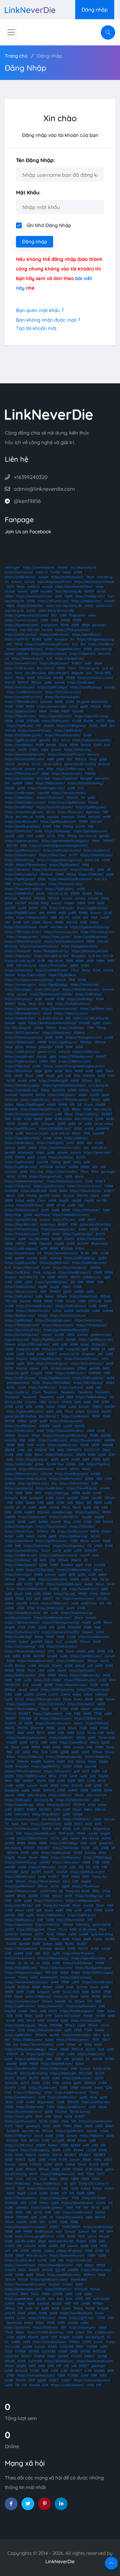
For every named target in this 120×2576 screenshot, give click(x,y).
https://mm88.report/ (75, 1272)
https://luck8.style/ (19, 1527)
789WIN (23, 1762)
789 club (11, 1301)
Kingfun (11, 1277)
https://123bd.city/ (28, 2092)
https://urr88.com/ (19, 2145)
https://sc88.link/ (18, 1272)
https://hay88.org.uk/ (32, 1459)
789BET (108, 841)
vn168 (52, 1200)
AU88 (74, 1344)
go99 (48, 1071)
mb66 (105, 898)
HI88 (35, 1853)
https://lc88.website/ (88, 1378)
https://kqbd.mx (92, 2136)
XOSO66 (41, 1450)
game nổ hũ (47, 1052)
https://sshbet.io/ (97, 850)
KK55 (28, 1584)
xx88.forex (89, 1603)
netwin (57, 1896)
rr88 (44, 908)
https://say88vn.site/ (46, 1359)
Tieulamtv (51, 1392)
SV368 (96, 1474)
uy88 (96, 1023)
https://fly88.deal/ (63, 975)
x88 (42, 913)
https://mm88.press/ (86, 687)
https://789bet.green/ (73, 2040)
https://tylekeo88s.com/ (25, 1411)
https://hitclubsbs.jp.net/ (24, 735)
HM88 (32, 1244)
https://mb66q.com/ (86, 601)
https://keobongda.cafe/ (46, 788)
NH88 (21, 1843)
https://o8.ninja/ (17, 869)
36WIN (81, 1455)
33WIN (40, 1095)
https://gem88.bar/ (87, 634)
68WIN (63, 1277)
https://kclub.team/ (54, 663)
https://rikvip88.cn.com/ (23, 1613)
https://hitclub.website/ (49, 654)
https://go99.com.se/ (52, 1541)
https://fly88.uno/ (20, 726)
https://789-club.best (34, 1344)
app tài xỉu (56, 961)
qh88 (80, 1143)
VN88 (98, 1546)
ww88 (89, 1128)
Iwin (107, 745)
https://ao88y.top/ (89, 1896)
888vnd (100, 1809)
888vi (88, 1809)
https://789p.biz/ (82, 1527)
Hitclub (96, 706)
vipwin (34, 1368)
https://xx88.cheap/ (78, 1963)
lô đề (41, 961)
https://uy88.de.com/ (21, 1167)
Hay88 (100, 1104)
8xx (83, 644)
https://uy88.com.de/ (21, 1263)
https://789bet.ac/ (88, 1718)
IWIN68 (84, 1023)
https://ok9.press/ (19, 999)
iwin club (101, 879)
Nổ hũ (51, 812)
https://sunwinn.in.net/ (84, 1186)
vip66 (58, 596)
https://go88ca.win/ (20, 1886)
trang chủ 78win (66, 1997)
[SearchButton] (108, 32)
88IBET (107, 1114)
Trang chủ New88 (56, 1905)
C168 (57, 826)
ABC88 (10, 1450)
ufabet (62, 567)
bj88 (101, 869)
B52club (11, 898)
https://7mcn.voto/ (53, 965)
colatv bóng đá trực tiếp (56, 611)
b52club (104, 764)
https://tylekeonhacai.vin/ (39, 946)
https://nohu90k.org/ (21, 1862)
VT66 (31, 1608)
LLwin (46, 1268)
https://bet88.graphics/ (23, 826)
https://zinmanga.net (39, 567)
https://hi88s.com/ (56, 721)
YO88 (71, 1949)
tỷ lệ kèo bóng (102, 1934)
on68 (40, 1354)
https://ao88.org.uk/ (20, 2025)
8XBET (100, 1181)
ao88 (101, 903)
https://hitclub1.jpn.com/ (53, 1320)
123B (24, 1498)
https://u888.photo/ (20, 1052)
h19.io (66, 1507)
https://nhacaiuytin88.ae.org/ (65, 1435)
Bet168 (51, 745)
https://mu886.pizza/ (21, 1426)
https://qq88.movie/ (20, 2006)
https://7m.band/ (18, 951)
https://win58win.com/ (22, 1829)
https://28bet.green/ (21, 1565)
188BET (10, 1004)
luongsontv (50, 625)
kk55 (43, 1560)
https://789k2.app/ (98, 1857)
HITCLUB (11, 1100)
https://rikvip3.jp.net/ (92, 1325)
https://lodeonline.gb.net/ (24, 812)
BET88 (10, 1421)
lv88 (104, 1507)
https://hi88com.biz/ (20, 1287)
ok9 (9, 644)
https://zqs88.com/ (21, 1704)
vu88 (60, 1397)
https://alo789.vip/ (19, 1905)
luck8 (101, 1076)
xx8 (7, 1656)
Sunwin (96, 913)
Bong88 (86, 778)
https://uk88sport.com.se (58, 1555)
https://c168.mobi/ (42, 1867)
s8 (104, 1349)
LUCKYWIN (48, 1891)
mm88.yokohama (18, 1618)
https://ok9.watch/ (32, 975)
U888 (43, 1061)
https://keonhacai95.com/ (24, 759)
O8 (79, 1104)
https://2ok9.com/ (19, 831)
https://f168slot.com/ (20, 716)
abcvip (81, 1762)
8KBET (63, 1224)
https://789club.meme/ (22, 1622)
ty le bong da (98, 1085)
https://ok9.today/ (64, 1843)
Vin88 (9, 1306)
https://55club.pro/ (91, 1239)
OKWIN (52, 2020)
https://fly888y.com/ (48, 1339)
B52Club (11, 946)
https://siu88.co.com (73, 1531)
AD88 (105, 1402)
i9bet (50, 769)
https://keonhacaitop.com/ (25, 754)
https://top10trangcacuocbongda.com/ (59, 846)
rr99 (49, 2016)
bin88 (59, 702)
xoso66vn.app (62, 1512)
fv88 (57, 1809)
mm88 (88, 2016)
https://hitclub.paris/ (86, 2020)
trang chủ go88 (16, 1373)
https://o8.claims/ (81, 1704)
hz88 (69, 1176)
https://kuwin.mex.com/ (53, 1723)
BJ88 (27, 1656)
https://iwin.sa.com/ (20, 687)
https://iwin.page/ (18, 989)
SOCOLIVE (92, 1450)
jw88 (78, 1910)
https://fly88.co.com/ (21, 1061)
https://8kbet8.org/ (20, 860)
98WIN (108, 1522)
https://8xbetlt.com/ (20, 1018)
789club (81, 759)
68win (79, 1176)
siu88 (22, 908)
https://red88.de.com (21, 1555)
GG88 (70, 702)
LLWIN (80, 826)
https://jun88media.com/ (53, 1618)
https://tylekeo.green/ (22, 841)
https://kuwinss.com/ (71, 1685)
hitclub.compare (63, 1368)
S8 (80, 1124)
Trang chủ (16, 56)
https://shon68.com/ (97, 1982)
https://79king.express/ (73, 630)
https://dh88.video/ (20, 1143)
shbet (83, 1095)
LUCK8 (91, 2150)
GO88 (93, 726)
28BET (48, 1598)
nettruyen (12, 567)
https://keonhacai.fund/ (34, 596)
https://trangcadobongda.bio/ (60, 860)
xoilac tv (42, 572)
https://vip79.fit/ (17, 639)
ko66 (10, 1459)
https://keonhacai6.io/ (37, 2044)
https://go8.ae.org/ (73, 1536)
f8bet (96, 841)
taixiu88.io (99, 1148)
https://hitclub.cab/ (85, 985)
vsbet (80, 961)
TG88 (107, 1541)
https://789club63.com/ (22, 1325)
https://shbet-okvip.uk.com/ (26, 1479)
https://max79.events (79, 1953)
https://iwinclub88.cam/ (64, 1584)
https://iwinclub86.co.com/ (64, 941)
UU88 (17, 1119)
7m (72, 639)
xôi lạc (101, 591)
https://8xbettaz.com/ (22, 1210)
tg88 (53, 1057)
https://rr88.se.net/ (20, 668)
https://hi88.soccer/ (77, 2078)
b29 (27, 922)
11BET (106, 2040)
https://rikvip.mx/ (18, 1186)
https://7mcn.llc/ (82, 869)
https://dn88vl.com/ (66, 1857)
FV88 (59, 1301)
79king (72, 836)
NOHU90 (26, 1095)
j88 (73, 1282)
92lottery (83, 1925)
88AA (98, 1503)
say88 (43, 1287)
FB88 (59, 1047)
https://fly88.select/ (64, 865)
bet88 (9, 654)
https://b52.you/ (47, 989)
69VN (102, 1781)
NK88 (79, 1071)
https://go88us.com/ (20, 2121)
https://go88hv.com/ (49, 1186)
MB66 (10, 606)
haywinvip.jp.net (17, 1339)
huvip (111, 1584)
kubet (67, 572)
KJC (75, 644)
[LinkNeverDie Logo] (30, 9)
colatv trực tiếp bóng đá (64, 606)
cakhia (38, 1028)
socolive (47, 591)
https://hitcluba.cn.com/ (64, 1181)
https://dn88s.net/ (43, 1387)
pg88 (26, 1790)
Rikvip (20, 678)
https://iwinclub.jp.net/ (61, 932)
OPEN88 (33, 721)
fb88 (69, 961)
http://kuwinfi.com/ (84, 1589)
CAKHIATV (74, 1450)
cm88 (107, 817)
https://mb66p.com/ (90, 596)
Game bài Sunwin (68, 2016)
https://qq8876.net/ (35, 1100)
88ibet (53, 2145)
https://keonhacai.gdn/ (63, 697)
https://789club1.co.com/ (23, 941)
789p (22, 1579)
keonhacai (26, 1152)
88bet (85, 1167)
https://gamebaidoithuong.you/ (65, 841)
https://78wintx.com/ (32, 917)
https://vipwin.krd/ (19, 1925)
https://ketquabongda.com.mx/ (28, 1114)
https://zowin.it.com (20, 1253)
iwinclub (46, 702)
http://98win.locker (71, 1920)
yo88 (72, 913)
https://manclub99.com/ (66, 754)
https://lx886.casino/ (20, 1675)
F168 (61, 836)
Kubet (80, 1248)
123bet (82, 1368)
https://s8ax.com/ (66, 1862)
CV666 (45, 1896)
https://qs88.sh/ (61, 1738)
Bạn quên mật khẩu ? (40, 310)
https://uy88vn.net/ (81, 2006)
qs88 (72, 1124)
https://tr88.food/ (50, 1608)
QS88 (74, 965)
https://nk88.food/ (70, 1661)
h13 (88, 1867)
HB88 (84, 1790)
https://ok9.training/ (20, 1646)
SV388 (10, 1843)
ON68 (98, 1272)
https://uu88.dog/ (18, 1637)
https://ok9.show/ (30, 1205)
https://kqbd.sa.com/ (76, 1977)
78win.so (46, 874)
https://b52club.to (18, 1071)
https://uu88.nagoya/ (21, 1248)
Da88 (36, 1944)
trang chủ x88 (52, 1349)
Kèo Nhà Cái (28, 1277)
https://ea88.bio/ (72, 1028)
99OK (67, 1829)
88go (28, 2016)
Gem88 (24, 1944)
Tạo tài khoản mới (36, 328)
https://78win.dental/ (44, 1881)
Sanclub (96, 822)
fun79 (63, 1867)
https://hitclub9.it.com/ (22, 1234)
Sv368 (20, 721)
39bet (36, 1435)
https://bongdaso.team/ (80, 946)
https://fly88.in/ (98, 1464)
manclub (68, 817)
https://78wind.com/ (31, 865)
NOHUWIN (13, 1939)
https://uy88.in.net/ (55, 1263)
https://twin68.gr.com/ (72, 1474)
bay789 (10, 2011)
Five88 (11, 1944)
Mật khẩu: (28, 192)
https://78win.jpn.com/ (43, 1699)
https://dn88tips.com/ (58, 1690)
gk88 (48, 1119)
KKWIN (44, 1666)
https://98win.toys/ (20, 1531)
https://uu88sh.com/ (94, 1637)
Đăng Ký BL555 (59, 1805)
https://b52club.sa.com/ (63, 692)
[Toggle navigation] (11, 32)
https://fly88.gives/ (60, 889)
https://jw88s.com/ (53, 1579)
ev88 (62, 913)
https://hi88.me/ (91, 874)
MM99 (107, 1512)
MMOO (20, 1244)
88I (68, 1018)
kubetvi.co (48, 1224)
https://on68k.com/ (62, 2097)
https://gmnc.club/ (98, 1152)
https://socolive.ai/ (19, 1488)
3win (24, 1824)
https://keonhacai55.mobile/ (51, 994)
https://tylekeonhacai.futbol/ (27, 615)
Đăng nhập (95, 10)
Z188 (72, 980)
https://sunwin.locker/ (21, 620)
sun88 (84, 1934)
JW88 (9, 1608)
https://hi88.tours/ (59, 1455)
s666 (77, 1402)
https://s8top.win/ (58, 1771)
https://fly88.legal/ (30, 1104)
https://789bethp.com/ (76, 1057)
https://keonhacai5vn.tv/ (24, 2112)
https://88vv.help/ (48, 1680)
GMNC (81, 817)
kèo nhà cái (103, 649)
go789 (9, 1929)
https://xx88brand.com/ (24, 692)
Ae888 (69, 1311)
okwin (34, 1690)
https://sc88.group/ (72, 726)
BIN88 (37, 639)
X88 (94, 1579)
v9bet (9, 596)
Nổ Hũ (95, 1536)
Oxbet (48, 1944)
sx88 (88, 1910)
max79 (85, 1555)
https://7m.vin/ (64, 1220)
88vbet (20, 1666)
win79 (22, 750)
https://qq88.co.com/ (70, 2092)
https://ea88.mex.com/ (89, 1263)
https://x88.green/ (62, 1095)
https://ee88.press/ (20, 1920)
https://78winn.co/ (86, 1886)
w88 (87, 1162)
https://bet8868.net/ (40, 1833)
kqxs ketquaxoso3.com (54, 582)
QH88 (48, 1685)
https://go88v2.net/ (63, 1445)
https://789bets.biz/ (20, 1042)
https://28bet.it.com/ (56, 1718)
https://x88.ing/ (87, 1114)
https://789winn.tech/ (93, 1690)
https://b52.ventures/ (87, 1363)
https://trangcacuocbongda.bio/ (29, 980)
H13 (102, 1603)
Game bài (92, 860)
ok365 (20, 1785)
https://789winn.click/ (80, 1680)
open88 (78, 711)
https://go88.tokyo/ (52, 687)
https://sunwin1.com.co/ (68, 1315)
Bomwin (93, 754)
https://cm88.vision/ (20, 793)
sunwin (43, 577)
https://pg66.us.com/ (20, 711)
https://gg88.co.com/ (21, 740)
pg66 (79, 1565)
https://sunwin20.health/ (61, 1632)
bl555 (9, 1133)
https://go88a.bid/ (19, 1320)
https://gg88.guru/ (63, 1042)
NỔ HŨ (64, 917)
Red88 (110, 1939)
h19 (39, 726)
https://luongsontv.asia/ (93, 1968)
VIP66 (31, 601)
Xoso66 (109, 601)
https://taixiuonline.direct (65, 1431)
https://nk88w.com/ (32, 1589)
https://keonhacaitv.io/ (70, 1268)
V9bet (34, 750)
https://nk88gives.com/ (83, 1901)
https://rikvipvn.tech (20, 1958)
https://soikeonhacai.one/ (24, 1181)
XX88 (44, 620)
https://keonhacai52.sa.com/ (27, 1982)
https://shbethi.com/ (20, 855)
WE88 (94, 1229)
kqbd (45, 750)
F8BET (97, 1407)
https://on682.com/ (53, 1440)
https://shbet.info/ (19, 970)
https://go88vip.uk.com (87, 1872)
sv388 (78, 572)
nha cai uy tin (89, 668)
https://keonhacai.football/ (94, 582)
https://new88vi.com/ (21, 2068)
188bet (48, 1987)
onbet (51, 1407)
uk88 (90, 961)
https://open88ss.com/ (89, 1958)
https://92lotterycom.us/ (24, 1037)
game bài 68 (102, 1925)
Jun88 (54, 711)
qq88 (22, 1239)
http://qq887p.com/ (31, 1776)
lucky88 (36, 1373)
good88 (36, 1642)
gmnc (19, 1047)
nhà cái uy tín (58, 893)
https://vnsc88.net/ (20, 1057)
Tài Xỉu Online (49, 2121)
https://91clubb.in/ (86, 1210)
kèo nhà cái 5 (49, 1416)
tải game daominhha (92, 702)
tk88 (86, 865)
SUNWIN (59, 1090)
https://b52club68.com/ (23, 1013)
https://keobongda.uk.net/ (26, 1738)
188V (81, 1781)
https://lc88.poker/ (51, 1915)
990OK (10, 1963)
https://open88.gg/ (19, 1805)
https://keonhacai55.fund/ (40, 1109)
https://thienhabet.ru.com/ (25, 802)
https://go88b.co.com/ (91, 937)
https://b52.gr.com (31, 1929)
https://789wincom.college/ (25, 2049)
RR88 (65, 625)
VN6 (68, 1714)
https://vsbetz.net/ (32, 1517)
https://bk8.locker (66, 1848)
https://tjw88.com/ (43, 2088)
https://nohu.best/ (19, 1541)
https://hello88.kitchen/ (73, 1004)
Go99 (45, 1210)
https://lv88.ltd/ (76, 1138)
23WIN (69, 1239)
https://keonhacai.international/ (52, 1023)
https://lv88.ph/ (97, 1723)
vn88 (81, 1220)
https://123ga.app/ (40, 1570)
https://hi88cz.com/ (28, 2040)
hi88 (73, 1867)
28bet (66, 1287)
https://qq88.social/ (56, 1853)
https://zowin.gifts (19, 2116)
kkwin (19, 1594)
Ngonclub (93, 812)
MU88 (9, 865)
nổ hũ (73, 706)
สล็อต (45, 774)
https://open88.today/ (92, 716)
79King (68, 826)
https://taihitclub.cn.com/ (62, 850)
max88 (58, 678)
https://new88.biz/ (19, 745)
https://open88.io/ (73, 1742)
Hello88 (107, 1445)
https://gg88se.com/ (54, 1378)
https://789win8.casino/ (71, 1100)
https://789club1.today (22, 1229)
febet (92, 1762)
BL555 (81, 1157)
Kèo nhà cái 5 (59, 673)
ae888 (17, 783)
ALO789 (12, 846)
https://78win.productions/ (25, 1651)
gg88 (52, 1536)
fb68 (19, 2016)
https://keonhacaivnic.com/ (60, 1148)
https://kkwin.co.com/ (21, 1292)
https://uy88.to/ (87, 1512)
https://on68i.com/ (76, 1416)
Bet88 (88, 721)
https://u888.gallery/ (80, 1258)
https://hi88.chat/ (89, 994)
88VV (92, 1220)
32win (46, 1550)
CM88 (29, 783)
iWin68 (71, 1339)
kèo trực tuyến (37, 1133)
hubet (20, 1200)
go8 (60, 1076)
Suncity (90, 1853)
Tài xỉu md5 (96, 1733)
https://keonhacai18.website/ (70, 879)
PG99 (107, 706)
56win (18, 1997)
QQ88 (9, 1776)
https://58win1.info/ (74, 1483)
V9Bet (61, 1934)
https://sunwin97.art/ (21, 663)
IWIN (10, 587)
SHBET (77, 663)
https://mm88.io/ (101, 644)
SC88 (97, 970)
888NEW (11, 1109)
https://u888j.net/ (86, 1052)
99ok (95, 1172)
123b (77, 1076)
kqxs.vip (56, 1258)
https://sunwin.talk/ (52, 706)
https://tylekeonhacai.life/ (92, 740)
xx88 (63, 615)
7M (106, 1785)
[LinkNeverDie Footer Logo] (49, 414)
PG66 (37, 1272)
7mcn (18, 673)
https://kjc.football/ (20, 778)
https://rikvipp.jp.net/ (22, 937)
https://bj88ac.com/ (20, 1315)
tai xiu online (104, 1124)
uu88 (71, 788)
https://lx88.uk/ (60, 1795)
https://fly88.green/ (20, 879)
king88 (10, 1627)
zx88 (67, 1809)
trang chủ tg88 (77, 1349)
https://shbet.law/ (52, 855)
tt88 (8, 1076)
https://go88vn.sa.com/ (23, 850)
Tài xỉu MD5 (103, 673)
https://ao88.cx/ (17, 1392)
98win (96, 1100)
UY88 (71, 1244)
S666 (30, 1363)
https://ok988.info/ (19, 893)
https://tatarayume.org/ (61, 1622)
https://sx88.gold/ (50, 1143)
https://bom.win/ (70, 812)
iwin (89, 673)
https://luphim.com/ (67, 774)
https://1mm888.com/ (21, 1968)
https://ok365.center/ (21, 634)
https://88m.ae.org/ (88, 1383)
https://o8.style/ (62, 908)
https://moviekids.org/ (22, 1090)
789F (38, 1493)
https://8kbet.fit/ (98, 1757)
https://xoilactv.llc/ (19, 1464)
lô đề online (63, 1119)
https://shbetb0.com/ (96, 855)
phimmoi (37, 1728)
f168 (105, 812)
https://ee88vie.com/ (67, 577)
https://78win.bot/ (50, 798)
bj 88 (85, 1253)
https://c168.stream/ (62, 1646)
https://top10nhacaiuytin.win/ (47, 644)
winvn (57, 1311)
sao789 (20, 903)
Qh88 (28, 1215)
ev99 (70, 1143)
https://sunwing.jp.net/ (58, 1229)
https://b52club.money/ (86, 783)
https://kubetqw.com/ (67, 1421)
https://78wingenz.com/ (84, 1037)
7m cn (63, 1929)
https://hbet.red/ (26, 1268)
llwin (96, 1555)
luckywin (49, 1272)
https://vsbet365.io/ (64, 1517)
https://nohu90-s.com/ (22, 1632)
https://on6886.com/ (20, 2097)
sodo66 (108, 1311)
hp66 (15, 1824)
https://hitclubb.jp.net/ (98, 932)
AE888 (41, 2145)
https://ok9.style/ (18, 1574)
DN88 (63, 1191)
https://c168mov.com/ (75, 1061)
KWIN (34, 1603)
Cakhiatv (101, 1694)
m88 (30, 1445)
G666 (19, 1493)
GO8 (44, 1752)
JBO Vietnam (96, 1795)
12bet (101, 2011)
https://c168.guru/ (18, 2136)
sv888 (54, 1589)
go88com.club (101, 1335)
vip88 (72, 1934)
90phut (79, 1033)
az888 (9, 1363)
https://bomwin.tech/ (28, 658)
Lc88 (58, 1114)
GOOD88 (12, 1872)
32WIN (57, 1666)
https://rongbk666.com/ (63, 649)
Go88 (48, 639)
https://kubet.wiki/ (30, 2107)
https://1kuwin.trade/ (86, 1440)
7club (50, 1934)
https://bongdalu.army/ (51, 951)
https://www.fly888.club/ (67, 802)
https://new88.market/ (69, 793)
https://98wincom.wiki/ (44, 2030)
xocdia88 (12, 1191)
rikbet (32, 1148)
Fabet (98, 1939)
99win (82, 2140)
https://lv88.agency (35, 2150)
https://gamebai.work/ (91, 831)
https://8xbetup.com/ (56, 1968)
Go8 (77, 1829)
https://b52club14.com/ (36, 1469)
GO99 (11, 1124)
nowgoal (61, 639)
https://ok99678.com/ (52, 970)
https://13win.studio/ (52, 1527)
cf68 (22, 1440)
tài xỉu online (52, 764)
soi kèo (47, 630)
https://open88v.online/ (23, 1138)
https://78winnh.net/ (53, 601)
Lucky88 (71, 1642)
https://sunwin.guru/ (20, 985)
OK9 (30, 836)
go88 (34, 591)
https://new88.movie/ (21, 822)
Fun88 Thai (55, 1464)
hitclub (10, 591)
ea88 (60, 1910)
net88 (40, 817)
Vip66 (69, 596)
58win (47, 922)
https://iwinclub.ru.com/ (95, 678)
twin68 (57, 1239)
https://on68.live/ (18, 1560)
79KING (90, 774)
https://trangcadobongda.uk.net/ (80, 1066)
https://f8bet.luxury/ (53, 1958)
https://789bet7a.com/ (33, 1311)
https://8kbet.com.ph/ (21, 1474)
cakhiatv (11, 630)
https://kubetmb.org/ (77, 1613)
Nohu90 (94, 817)
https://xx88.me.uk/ (55, 634)
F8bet (94, 922)
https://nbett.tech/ (49, 1901)
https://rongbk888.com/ (25, 649)
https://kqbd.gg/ (57, 1493)
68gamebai (100, 1244)
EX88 (19, 1503)
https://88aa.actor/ (50, 783)
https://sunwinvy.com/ (22, 1819)
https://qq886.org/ (29, 2059)
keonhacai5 (49, 1977)
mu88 (50, 1076)
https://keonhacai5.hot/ (23, 1330)
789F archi (66, 1833)
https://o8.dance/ (52, 1704)
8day (45, 903)
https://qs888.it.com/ (86, 1656)
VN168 (109, 1186)
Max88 (10, 788)
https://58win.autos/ (86, 1191)
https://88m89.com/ (20, 1877)
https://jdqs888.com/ (57, 2064)
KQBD (104, 1762)
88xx (68, 1071)
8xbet (83, 1229)
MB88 (64, 2049)
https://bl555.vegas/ (98, 1973)
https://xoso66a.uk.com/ (36, 1661)
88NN (95, 1531)
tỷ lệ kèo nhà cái (101, 956)
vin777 (39, 1934)
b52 (54, 615)
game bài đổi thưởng (80, 764)
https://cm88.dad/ (81, 682)
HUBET (30, 1512)
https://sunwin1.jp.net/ (22, 1335)
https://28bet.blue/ (19, 798)
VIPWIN (43, 1531)
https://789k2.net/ (55, 1603)
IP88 (8, 1997)
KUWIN (62, 1469)
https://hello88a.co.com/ (71, 1215)
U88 (99, 1479)
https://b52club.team (21, 927)
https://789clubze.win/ (22, 774)
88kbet (10, 1690)
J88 (103, 1167)
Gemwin (108, 989)
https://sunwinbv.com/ (22, 2001)
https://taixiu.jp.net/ (56, 937)
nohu (77, 1162)
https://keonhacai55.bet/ (74, 587)
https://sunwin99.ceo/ (35, 730)
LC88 (28, 1119)
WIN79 (83, 1949)
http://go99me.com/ (33, 1483)
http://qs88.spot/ (82, 1670)
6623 (46, 1953)
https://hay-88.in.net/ (21, 1224)
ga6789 (10, 908)
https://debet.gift (63, 2073)
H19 (52, 1450)
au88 (59, 1071)
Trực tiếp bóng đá (68, 591)
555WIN (79, 1805)
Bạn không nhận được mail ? (48, 320)
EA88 (51, 1277)
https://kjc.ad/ (65, 1594)
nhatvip (22, 1368)
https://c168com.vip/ (85, 1675)
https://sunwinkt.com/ (96, 2121)
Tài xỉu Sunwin (80, 2112)
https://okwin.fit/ (51, 2006)
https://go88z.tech (70, 2131)
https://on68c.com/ (19, 1431)
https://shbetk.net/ (57, 1033)
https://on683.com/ (72, 2107)
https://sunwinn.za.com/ (55, 807)
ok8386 (95, 1268)
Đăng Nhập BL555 (46, 1814)
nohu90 (103, 941)
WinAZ (80, 1666)
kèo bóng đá (44, 1800)
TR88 (20, 1598)
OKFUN (10, 1714)
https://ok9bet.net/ (96, 2102)
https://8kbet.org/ (78, 750)
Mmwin (10, 1344)
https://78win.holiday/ (21, 1709)
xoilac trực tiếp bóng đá (91, 1018)
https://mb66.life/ (30, 606)
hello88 (100, 1565)
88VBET (45, 1809)
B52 (56, 740)
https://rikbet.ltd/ (83, 654)
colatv (89, 606)
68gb (38, 1071)
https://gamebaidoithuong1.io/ (66, 1330)
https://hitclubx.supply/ (22, 1085)
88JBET (24, 1714)
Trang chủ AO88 (77, 1891)
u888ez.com (92, 1277)
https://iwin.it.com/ (88, 1320)
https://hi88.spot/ (18, 1800)
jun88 (40, 893)
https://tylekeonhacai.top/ (90, 927)
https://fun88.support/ (77, 2011)
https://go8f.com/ (40, 2054)
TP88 (98, 1714)
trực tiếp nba (30, 630)
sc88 (38, 831)
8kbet (98, 663)
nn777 (100, 721)
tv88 (95, 1483)
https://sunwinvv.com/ (61, 1253)
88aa (52, 1776)
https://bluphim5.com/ (22, 625)
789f (43, 1292)
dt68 (104, 726)
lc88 (8, 1512)
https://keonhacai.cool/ (50, 869)
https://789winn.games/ (23, 1771)
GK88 (97, 1642)
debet (103, 2107)
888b (20, 1570)
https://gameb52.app (21, 1220)
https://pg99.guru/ (82, 1915)
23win (63, 745)
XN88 (88, 1627)
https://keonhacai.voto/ (63, 735)
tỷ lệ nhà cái (60, 1133)
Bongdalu (79, 956)
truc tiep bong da (83, 567)
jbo (16, 2044)
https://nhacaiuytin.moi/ (90, 951)
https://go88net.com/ (96, 1009)
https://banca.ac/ (58, 831)
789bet (51, 1028)
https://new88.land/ (82, 1488)
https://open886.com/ (55, 716)
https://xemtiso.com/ (78, 1598)
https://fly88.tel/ (65, 778)
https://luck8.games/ (69, 1546)
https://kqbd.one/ (18, 956)
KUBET (54, 1877)
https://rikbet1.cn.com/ (71, 1013)
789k (87, 1133)
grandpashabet (18, 1383)
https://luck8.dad (34, 1191)
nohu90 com (37, 1795)
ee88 (31, 1200)
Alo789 (89, 591)
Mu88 (95, 1949)
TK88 (49, 1373)
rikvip (100, 587)
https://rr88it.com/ (71, 769)
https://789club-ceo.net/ (81, 989)
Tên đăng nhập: (35, 160)
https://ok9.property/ (21, 874)
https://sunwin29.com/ (82, 1359)
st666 (50, 1498)
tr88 (45, 1368)
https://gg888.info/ (46, 1766)
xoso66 (47, 587)
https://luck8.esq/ (37, 1546)
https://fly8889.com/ (21, 913)
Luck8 (42, 1157)
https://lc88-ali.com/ (71, 1306)
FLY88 (77, 721)
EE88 (42, 879)
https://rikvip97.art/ (70, 658)
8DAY (27, 1939)
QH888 (10, 1483)
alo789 (106, 1411)
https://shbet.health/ (62, 1172)
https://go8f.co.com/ (46, 1824)
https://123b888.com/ (55, 1128)
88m (8, 1781)
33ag (67, 1522)
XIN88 (74, 1579)
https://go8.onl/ (71, 1387)
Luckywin (48, 1124)
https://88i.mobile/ (57, 1383)
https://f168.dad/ (17, 1066)
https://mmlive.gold (53, 1081)
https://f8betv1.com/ (32, 1838)
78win (90, 577)
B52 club (44, 678)
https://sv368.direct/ (20, 577)
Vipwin (71, 1301)
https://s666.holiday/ (91, 1397)
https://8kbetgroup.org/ (64, 1757)
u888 (79, 1047)
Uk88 (59, 1944)
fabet (100, 961)
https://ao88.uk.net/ (71, 1373)
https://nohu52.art (84, 1296)
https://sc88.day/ (80, 999)
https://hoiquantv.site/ (66, 884)
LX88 (8, 1546)
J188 (95, 1253)
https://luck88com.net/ (73, 1800)
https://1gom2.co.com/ (22, 1009)
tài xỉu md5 (71, 1992)
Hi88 (98, 2001)
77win (75, 970)
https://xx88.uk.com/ (20, 1378)
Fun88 (55, 572)
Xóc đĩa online (35, 673)
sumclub (11, 1095)
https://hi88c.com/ (91, 2054)
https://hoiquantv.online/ (24, 889)
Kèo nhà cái (84, 1119)
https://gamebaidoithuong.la (64, 1085)
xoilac (92, 615)
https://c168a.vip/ (38, 1997)
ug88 (20, 1363)
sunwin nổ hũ (69, 1354)
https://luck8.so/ (61, 1157)
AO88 (82, 980)
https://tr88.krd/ (48, 1925)
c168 (54, 917)
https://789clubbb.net (21, 1949)
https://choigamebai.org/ (96, 639)
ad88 (16, 1656)
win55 (41, 1445)
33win (9, 817)
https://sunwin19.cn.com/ (24, 697)
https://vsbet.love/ (54, 2068)
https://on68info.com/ (66, 1479)
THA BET (43, 1848)
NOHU (74, 1469)
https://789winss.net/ (21, 1891)
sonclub (62, 1872)
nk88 (8, 1258)
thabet (69, 903)
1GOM (9, 678)
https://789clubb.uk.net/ (23, 932)
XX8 (96, 1402)
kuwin (88, 1104)
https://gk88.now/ (19, 2035)
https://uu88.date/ (50, 1488)
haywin (22, 1359)
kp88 (68, 1824)
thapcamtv (77, 615)
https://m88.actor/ (19, 1296)
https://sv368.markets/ (74, 1570)
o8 (108, 869)
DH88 (108, 1790)
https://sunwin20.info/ (22, 1550)
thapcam (89, 1354)
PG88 (40, 745)
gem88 (45, 740)
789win (36, 682)
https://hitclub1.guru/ (52, 1363)
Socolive (67, 1565)
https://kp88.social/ (20, 1162)
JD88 (20, 1608)
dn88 (56, 1234)
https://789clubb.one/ (21, 702)
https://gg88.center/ (92, 908)
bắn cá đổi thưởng (34, 2073)
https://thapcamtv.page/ (24, 1973)
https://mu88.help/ (19, 807)
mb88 (18, 1076)
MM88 (66, 620)
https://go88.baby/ (53, 985)
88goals (78, 673)
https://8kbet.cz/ (30, 1757)
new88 (80, 1426)
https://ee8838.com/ (20, 1128)
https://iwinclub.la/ (19, 572)
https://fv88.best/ (77, 1819)
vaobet (49, 726)
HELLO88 (86, 2073)
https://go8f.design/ (78, 1234)
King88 (12, 1742)
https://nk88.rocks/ (76, 2035)
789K (67, 1747)
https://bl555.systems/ (22, 1033)
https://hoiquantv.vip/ (30, 884)
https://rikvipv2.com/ (58, 1325)
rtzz (36, 1752)
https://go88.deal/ (68, 730)
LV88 (32, 1627)
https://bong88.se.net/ (52, 956)
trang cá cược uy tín (20, 961)
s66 (30, 1450)
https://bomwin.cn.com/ (59, 1009)
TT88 (74, 1541)
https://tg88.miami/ (48, 1714)
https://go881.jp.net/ (91, 807)
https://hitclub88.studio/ (34, 1306)
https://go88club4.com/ (58, 822)
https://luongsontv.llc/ (46, 1176)
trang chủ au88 (28, 1349)
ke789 (11, 1081)
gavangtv (99, 625)
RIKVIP (10, 682)
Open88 (45, 1244)
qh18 (72, 1574)
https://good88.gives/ (51, 1282)
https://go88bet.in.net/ (96, 1339)
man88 (10, 1867)
